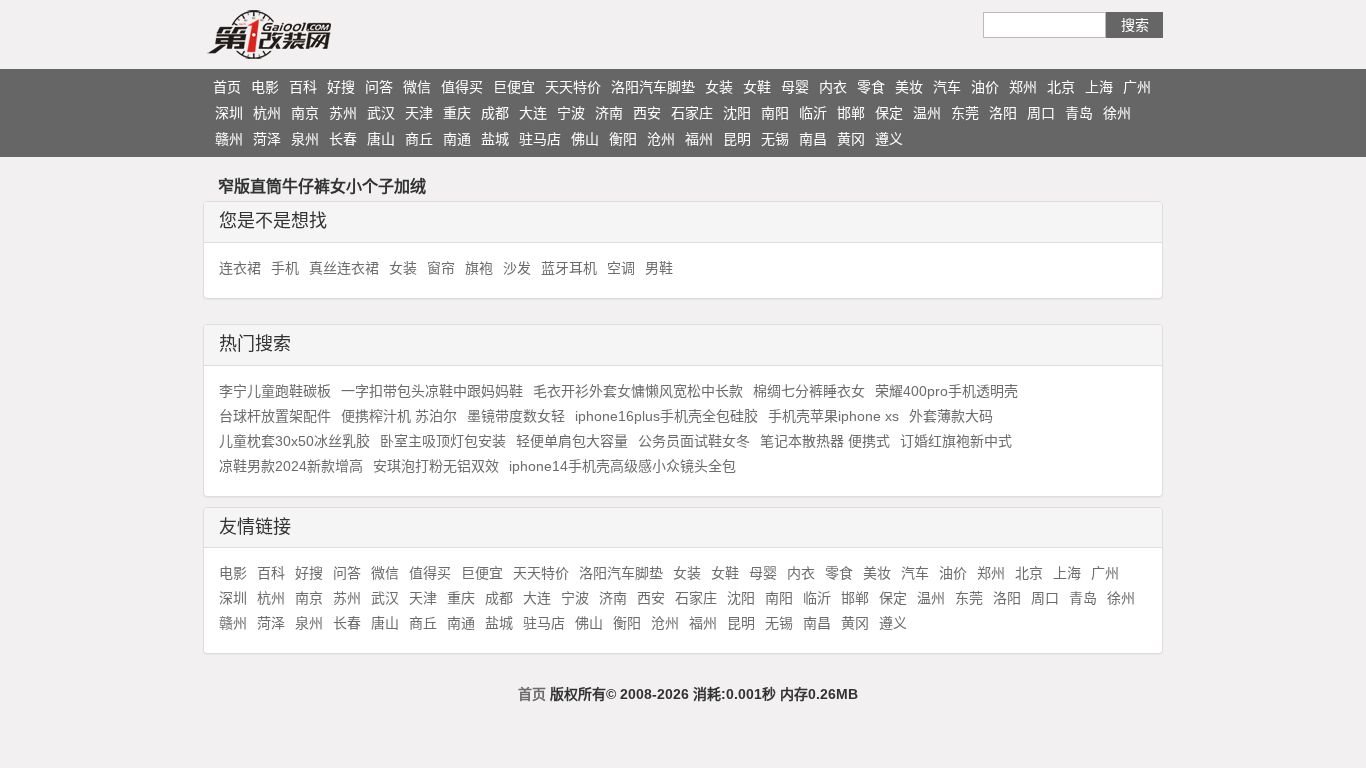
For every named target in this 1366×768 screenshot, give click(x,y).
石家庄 (692, 113)
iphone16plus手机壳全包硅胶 (666, 416)
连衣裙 (240, 268)
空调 (621, 268)
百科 (303, 87)
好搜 (341, 87)
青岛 (1079, 113)
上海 (1099, 87)
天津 (419, 113)
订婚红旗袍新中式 (956, 441)
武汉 (381, 113)
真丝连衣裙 (344, 268)
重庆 (457, 113)
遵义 (889, 139)
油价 (985, 87)
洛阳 (1003, 113)
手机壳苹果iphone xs (833, 416)
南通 (457, 139)
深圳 (229, 113)
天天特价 (573, 87)
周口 (1041, 113)
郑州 (1023, 87)
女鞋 (757, 87)
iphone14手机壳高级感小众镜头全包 (622, 466)
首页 (227, 87)
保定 (889, 113)
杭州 (267, 113)
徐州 (1117, 113)
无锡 (775, 139)
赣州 (229, 139)
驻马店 (540, 139)
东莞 (965, 113)
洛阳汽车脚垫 (653, 87)
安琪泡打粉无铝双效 (436, 466)
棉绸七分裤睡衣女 (809, 391)
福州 (699, 139)
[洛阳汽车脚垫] (308, 34)
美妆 (909, 87)
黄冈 (851, 139)
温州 (927, 113)
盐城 (495, 139)
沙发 (517, 268)
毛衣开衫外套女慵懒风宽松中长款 (638, 391)
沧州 (661, 139)
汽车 (947, 87)
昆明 (737, 139)
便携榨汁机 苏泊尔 (399, 416)
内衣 (833, 87)
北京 (1061, 87)
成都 (495, 113)
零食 (871, 87)
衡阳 (623, 139)
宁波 (571, 113)
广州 (1137, 87)
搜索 (1135, 25)
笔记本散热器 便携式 (825, 441)
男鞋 (659, 268)
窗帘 (441, 268)
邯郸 (851, 113)
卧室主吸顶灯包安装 (443, 441)
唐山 (381, 139)
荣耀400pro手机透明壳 (946, 391)
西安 (647, 113)
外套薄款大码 (951, 416)
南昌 (813, 139)
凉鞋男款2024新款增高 (291, 466)
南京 (305, 113)
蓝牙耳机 (569, 268)
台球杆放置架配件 (275, 416)
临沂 (813, 113)
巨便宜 (514, 87)
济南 (609, 113)
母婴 (795, 87)
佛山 (585, 139)
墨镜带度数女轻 (516, 416)
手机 (285, 268)
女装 (719, 87)
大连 (533, 113)
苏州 (343, 113)
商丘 (419, 139)
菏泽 (267, 139)
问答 (379, 87)
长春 (343, 139)
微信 (417, 87)
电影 (265, 87)
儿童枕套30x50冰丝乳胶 (294, 441)
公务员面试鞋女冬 (694, 441)
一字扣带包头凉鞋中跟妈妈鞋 (432, 391)
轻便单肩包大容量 (572, 441)
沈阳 (737, 113)
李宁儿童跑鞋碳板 (275, 391)
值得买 (462, 87)
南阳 (775, 113)
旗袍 (479, 268)
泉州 (305, 139)
